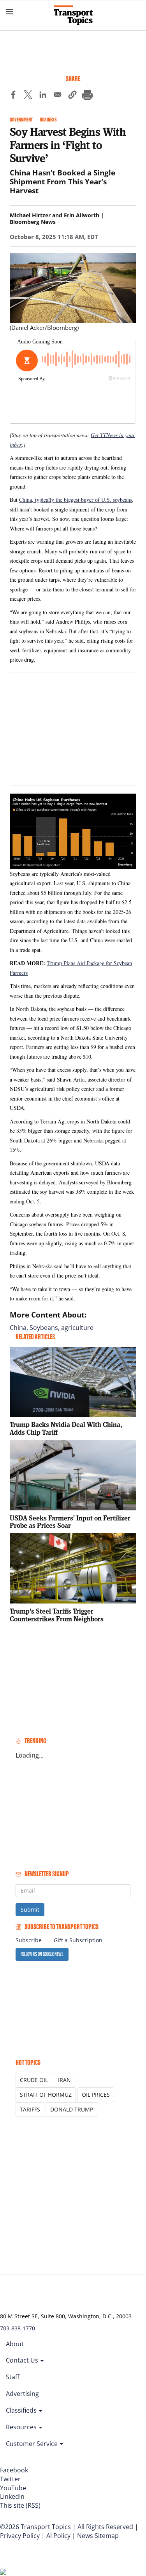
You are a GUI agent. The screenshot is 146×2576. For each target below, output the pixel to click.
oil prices (96, 2095)
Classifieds (22, 2410)
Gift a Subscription (78, 1940)
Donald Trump (72, 2109)
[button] (72, 96)
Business (48, 120)
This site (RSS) (20, 2505)
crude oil (34, 2080)
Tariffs (30, 2109)
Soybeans (44, 1328)
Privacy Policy (20, 2536)
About (15, 2344)
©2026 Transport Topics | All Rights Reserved (67, 2527)
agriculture (77, 1328)
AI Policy (58, 2536)
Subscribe (29, 1940)
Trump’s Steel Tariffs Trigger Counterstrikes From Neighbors (57, 1615)
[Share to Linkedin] (43, 96)
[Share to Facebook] (13, 96)
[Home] (73, 15)
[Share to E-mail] (58, 96)
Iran (64, 2080)
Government (21, 120)
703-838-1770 (18, 2328)
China (18, 1328)
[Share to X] (28, 96)
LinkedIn (12, 2496)
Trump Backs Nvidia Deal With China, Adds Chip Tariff (66, 1428)
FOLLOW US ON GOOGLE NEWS (42, 1954)
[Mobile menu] (10, 12)
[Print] (87, 96)
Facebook (14, 2470)
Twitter (10, 2479)
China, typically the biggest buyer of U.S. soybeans (76, 500)
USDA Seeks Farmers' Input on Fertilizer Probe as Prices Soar (70, 1522)
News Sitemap (98, 2536)
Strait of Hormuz (46, 2095)
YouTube (13, 2488)
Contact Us (23, 2360)
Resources (22, 2427)
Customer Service (33, 2444)
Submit (30, 1909)
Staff (13, 2377)
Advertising (22, 2394)
